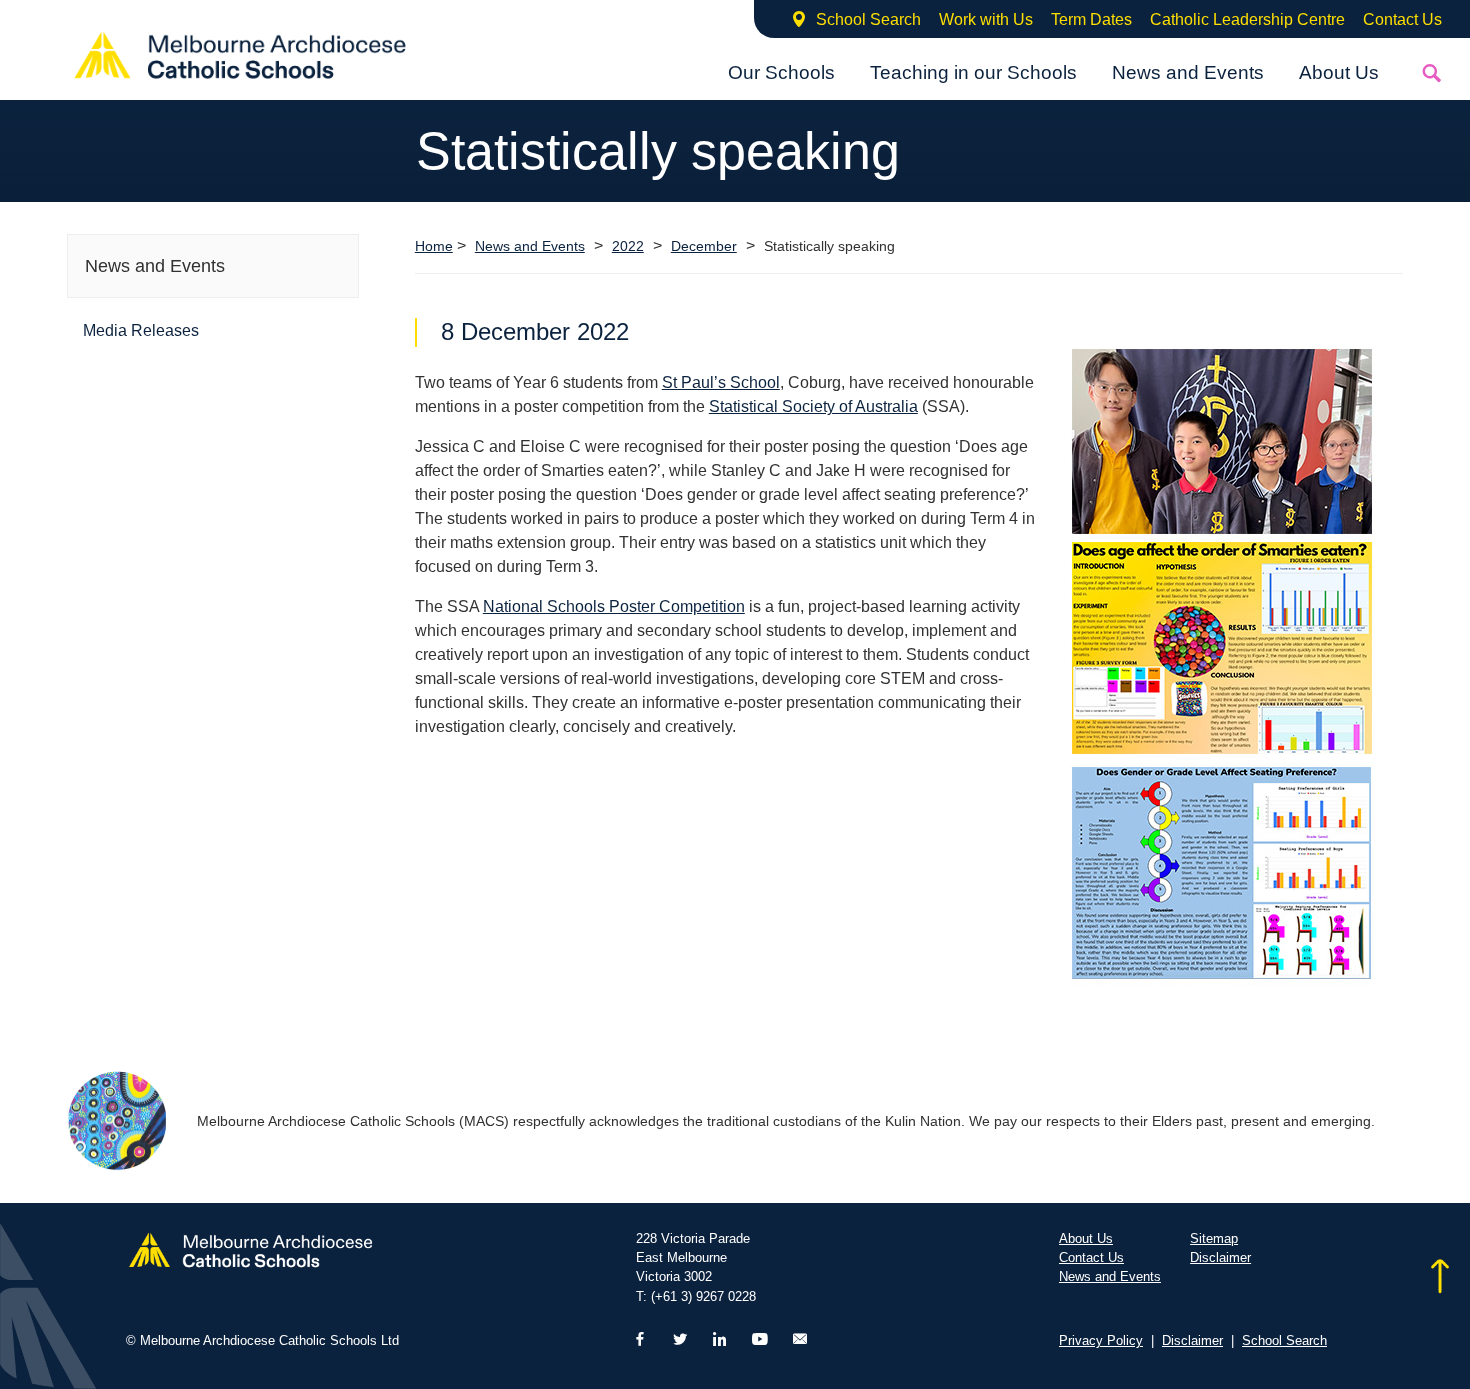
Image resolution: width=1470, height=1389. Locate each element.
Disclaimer (1220, 1257)
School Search (868, 19)
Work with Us (986, 19)
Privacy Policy (1101, 1340)
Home (434, 246)
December (704, 246)
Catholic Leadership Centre (1247, 19)
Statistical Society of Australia (813, 406)
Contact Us (1402, 19)
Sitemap (1214, 1238)
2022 (628, 246)
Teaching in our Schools (973, 72)
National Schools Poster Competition (614, 606)
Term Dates (1091, 19)
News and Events (1188, 72)
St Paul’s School (721, 382)
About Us (1339, 72)
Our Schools (781, 72)
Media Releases (141, 330)
